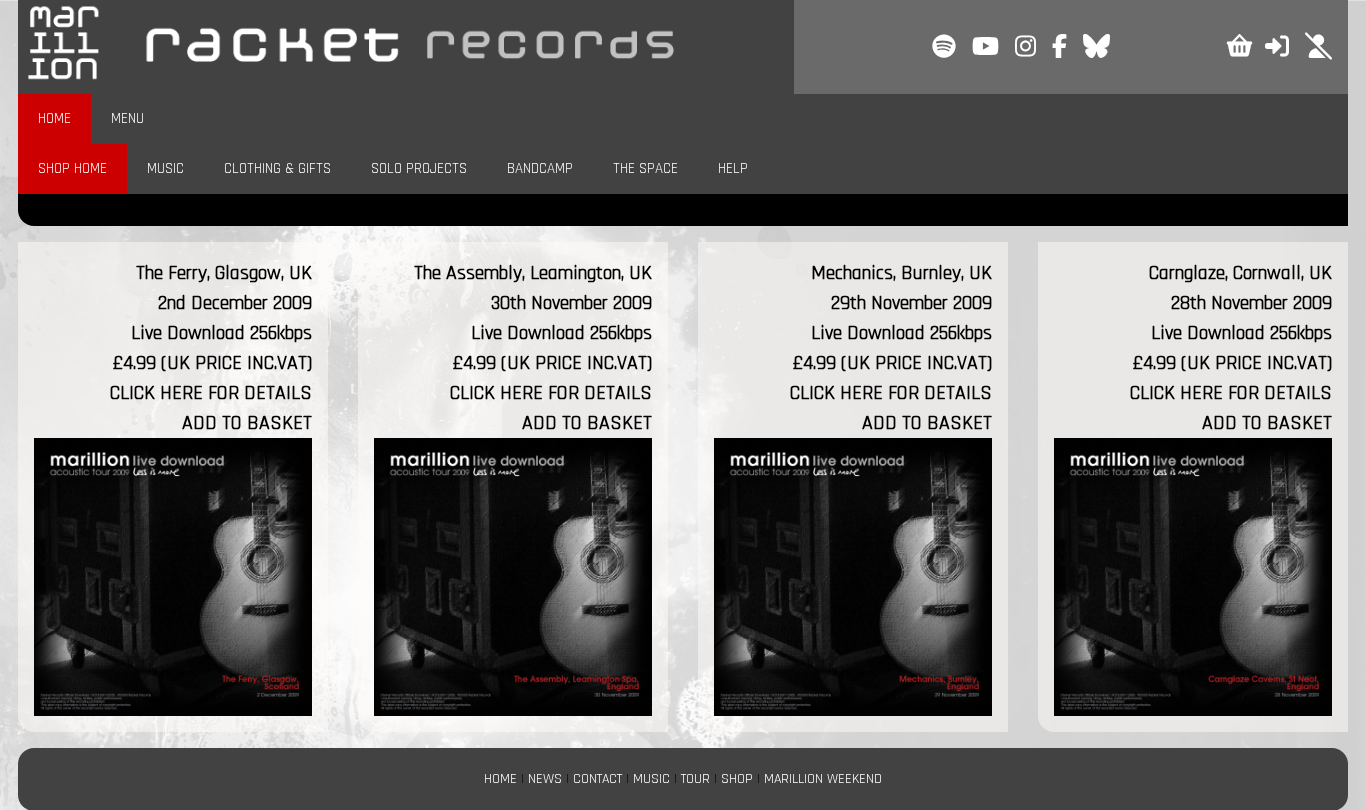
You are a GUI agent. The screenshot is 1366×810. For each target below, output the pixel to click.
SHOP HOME (72, 168)
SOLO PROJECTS (419, 168)
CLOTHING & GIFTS (277, 168)
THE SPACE (645, 168)
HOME (54, 118)
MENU (127, 118)
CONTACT (597, 779)
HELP (733, 168)
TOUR (695, 779)
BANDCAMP (540, 168)
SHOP (737, 779)
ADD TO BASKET (247, 423)
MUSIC (165, 168)
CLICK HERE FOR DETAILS (211, 393)
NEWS (545, 779)
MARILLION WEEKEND (823, 779)
